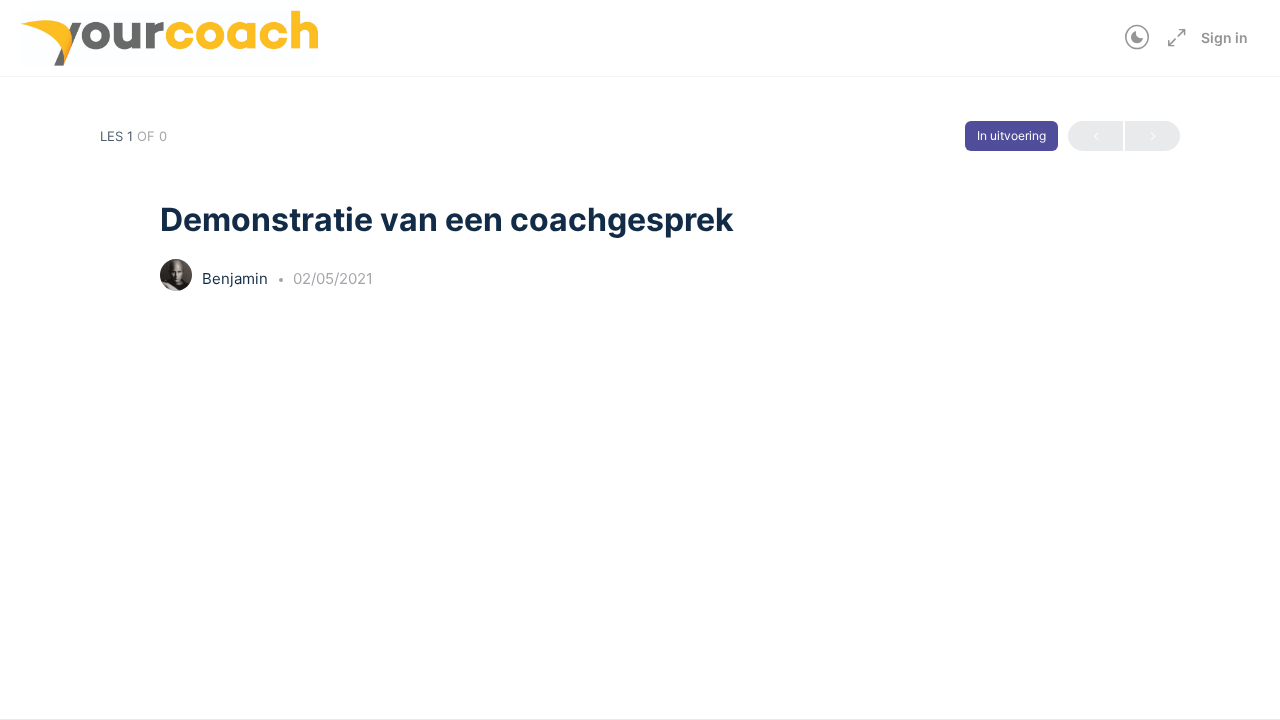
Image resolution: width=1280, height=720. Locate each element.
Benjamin (237, 278)
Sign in (1224, 37)
